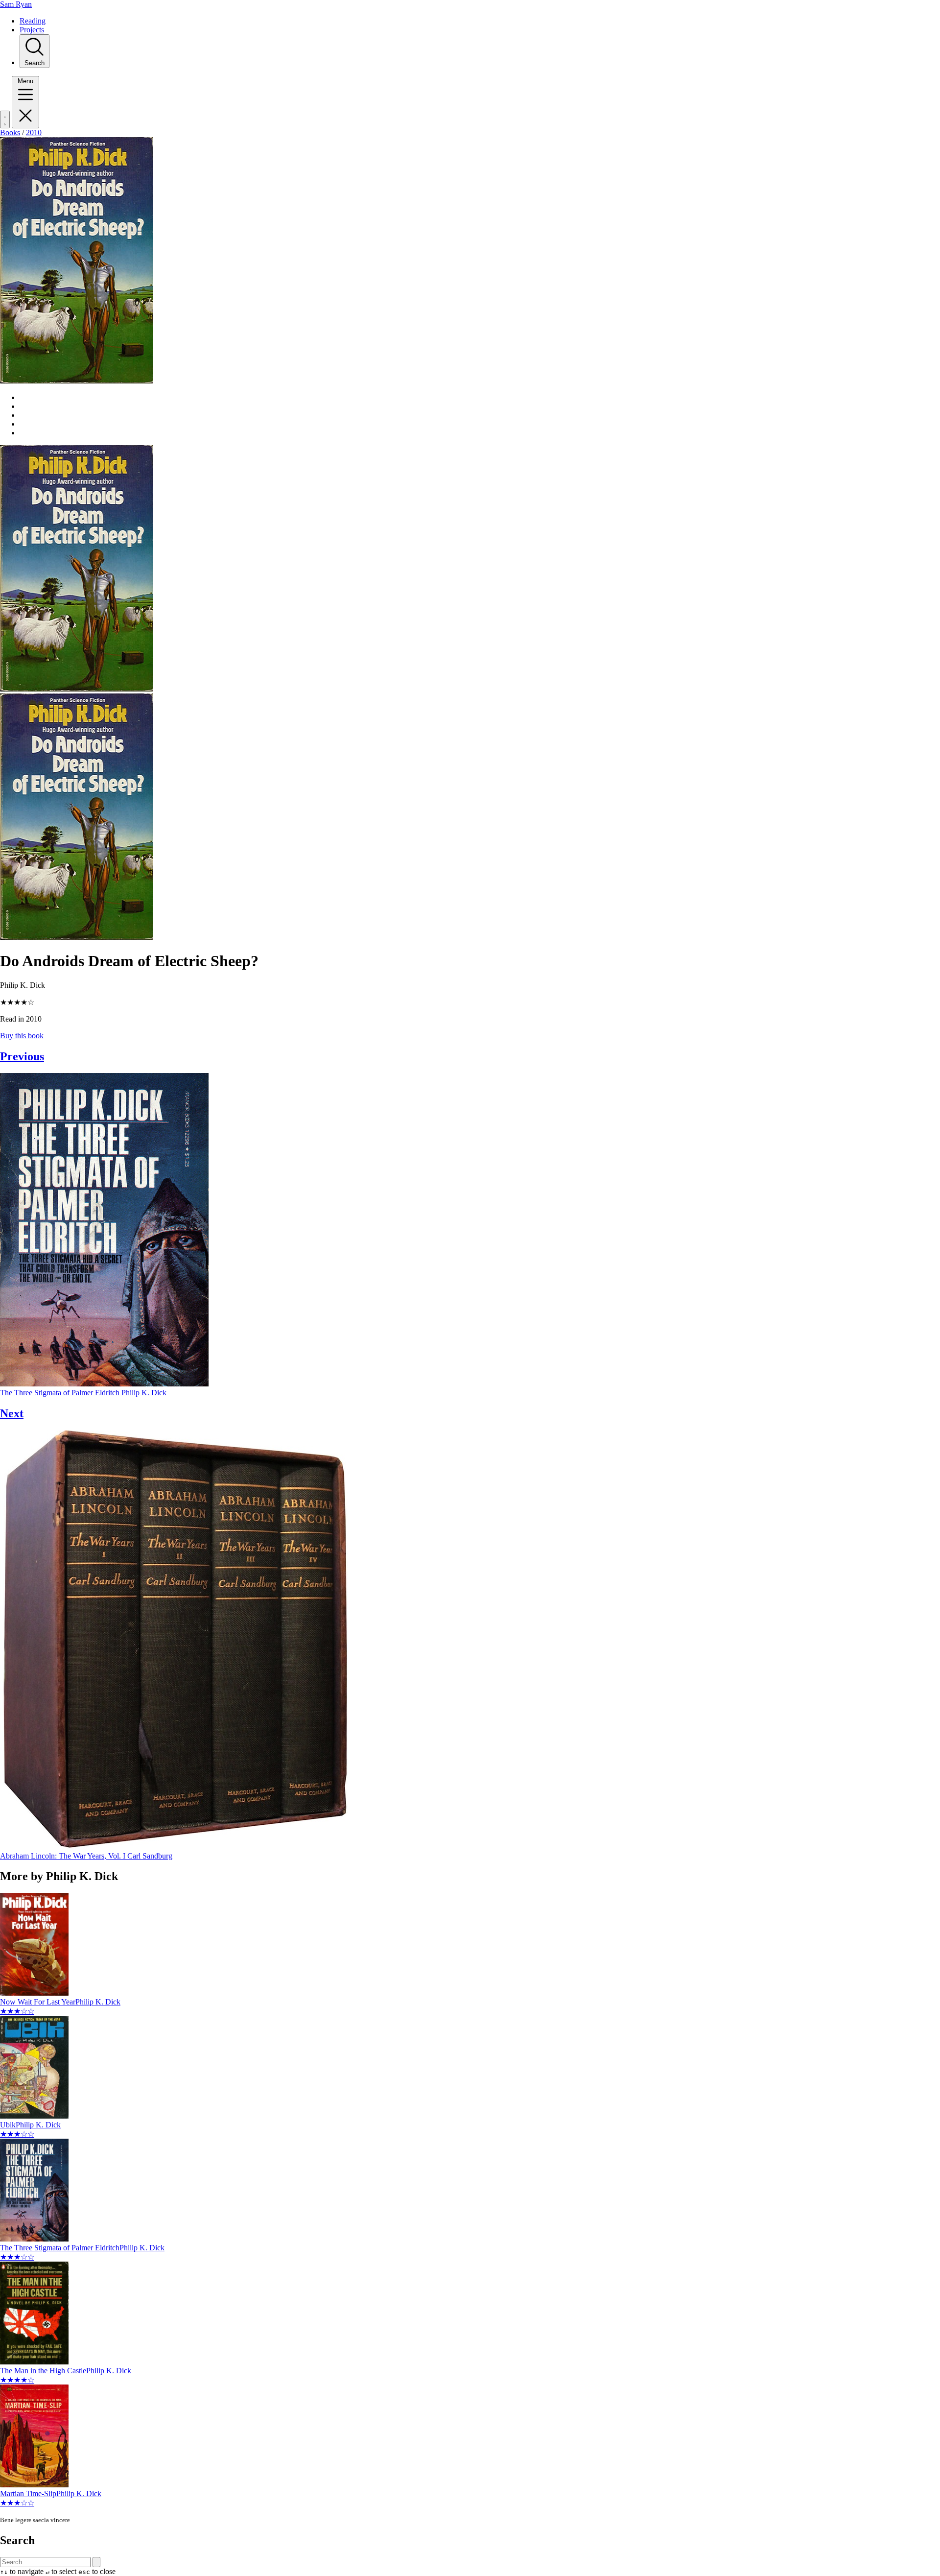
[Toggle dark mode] (5, 119)
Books (10, 132)
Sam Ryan (16, 4)
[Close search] (96, 2562)
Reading (33, 21)
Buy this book (22, 1036)
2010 (34, 132)
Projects (32, 30)
